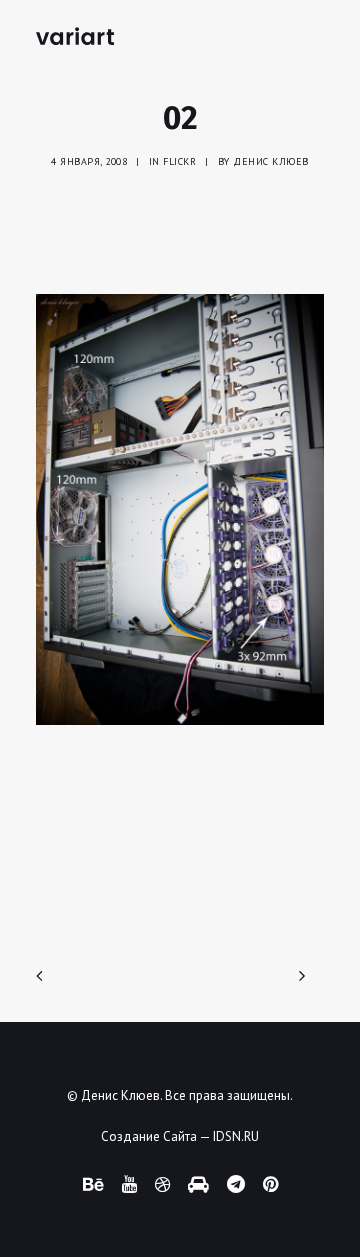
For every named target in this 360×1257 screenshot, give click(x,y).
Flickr (179, 161)
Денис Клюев (271, 161)
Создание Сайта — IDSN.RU (180, 1136)
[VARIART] (75, 36)
